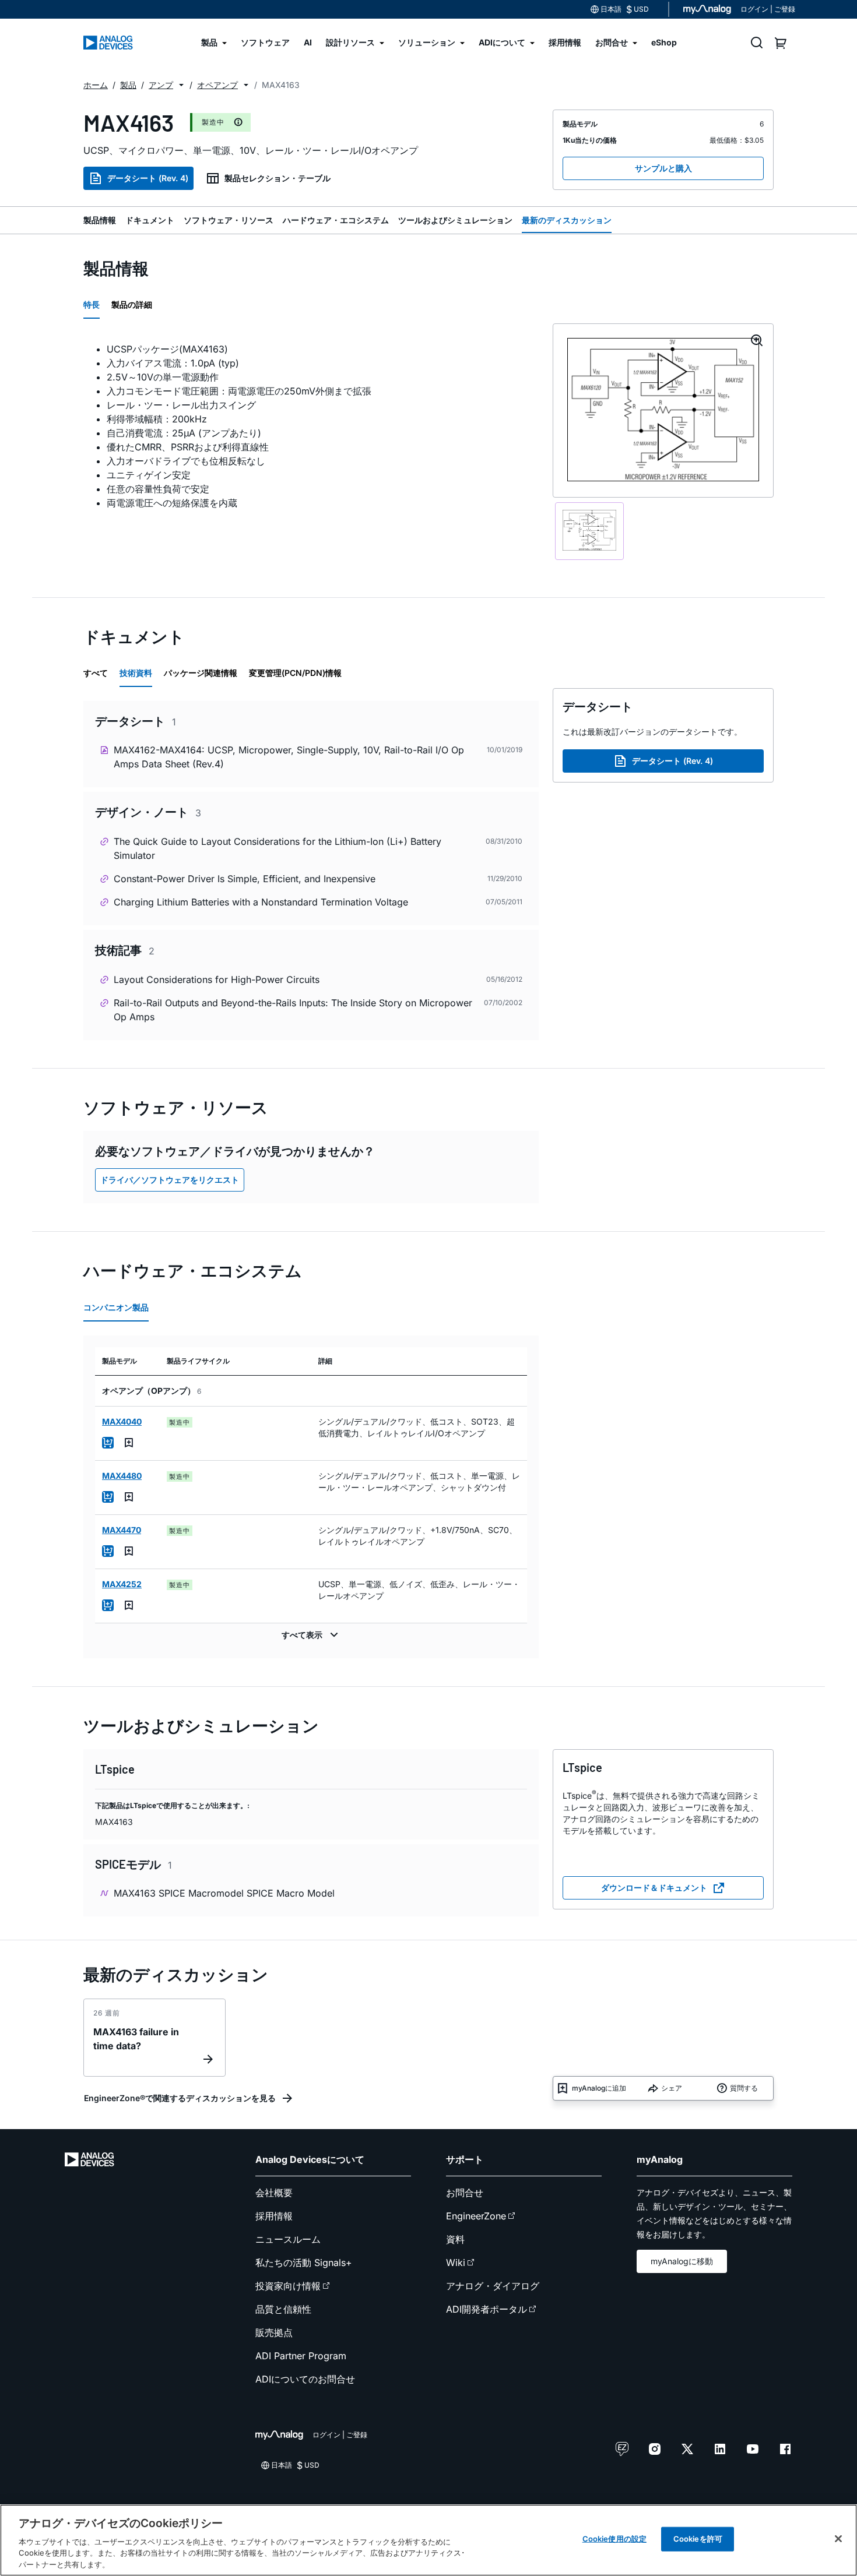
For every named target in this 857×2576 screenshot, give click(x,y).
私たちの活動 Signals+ (304, 2263)
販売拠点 (274, 2332)
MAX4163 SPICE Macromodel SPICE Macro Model (224, 1893)
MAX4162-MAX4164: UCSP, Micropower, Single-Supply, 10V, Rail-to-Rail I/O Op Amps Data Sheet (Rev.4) (289, 757)
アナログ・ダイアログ (493, 2286)
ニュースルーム (288, 2239)
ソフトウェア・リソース (229, 220)
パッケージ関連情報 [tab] (201, 673)
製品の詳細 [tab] (132, 304)
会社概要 (274, 2193)
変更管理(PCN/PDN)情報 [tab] (295, 673)
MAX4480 (122, 1476)
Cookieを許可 (698, 2539)
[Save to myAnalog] (129, 1443)
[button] (181, 85)
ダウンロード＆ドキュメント (654, 1888)
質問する (744, 2088)
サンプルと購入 (663, 168)
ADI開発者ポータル (487, 2309)
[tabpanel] (311, 426)
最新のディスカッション (567, 220)
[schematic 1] (590, 531)
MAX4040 (122, 1421)
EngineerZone (476, 2216)
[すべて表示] (311, 1635)
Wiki (456, 2263)
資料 (455, 2239)
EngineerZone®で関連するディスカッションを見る (180, 2098)
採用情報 (274, 2216)
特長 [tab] (92, 304)
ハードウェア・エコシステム (336, 220)
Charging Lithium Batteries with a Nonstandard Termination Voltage (261, 902)
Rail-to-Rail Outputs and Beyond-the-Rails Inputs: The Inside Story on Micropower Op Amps (293, 1010)
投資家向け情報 (288, 2286)
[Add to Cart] (108, 1443)
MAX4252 (122, 1584)
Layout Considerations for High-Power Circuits (217, 979)
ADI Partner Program (301, 2356)
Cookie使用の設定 (614, 2539)
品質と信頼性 (283, 2309)
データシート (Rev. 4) (148, 178)
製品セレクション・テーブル (278, 178)
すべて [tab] (96, 673)
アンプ (161, 85)
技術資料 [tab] (136, 673)
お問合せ (465, 2193)
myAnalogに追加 (599, 2088)
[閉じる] (838, 2539)
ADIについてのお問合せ (305, 2379)
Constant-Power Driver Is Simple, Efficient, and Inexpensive (245, 879)
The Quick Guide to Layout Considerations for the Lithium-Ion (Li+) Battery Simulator (278, 848)
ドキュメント (150, 220)
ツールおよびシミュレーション (455, 220)
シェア (672, 2088)
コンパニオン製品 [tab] (116, 1307)
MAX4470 (122, 1530)
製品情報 (100, 220)
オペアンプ (217, 85)
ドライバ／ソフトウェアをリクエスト (170, 1180)
